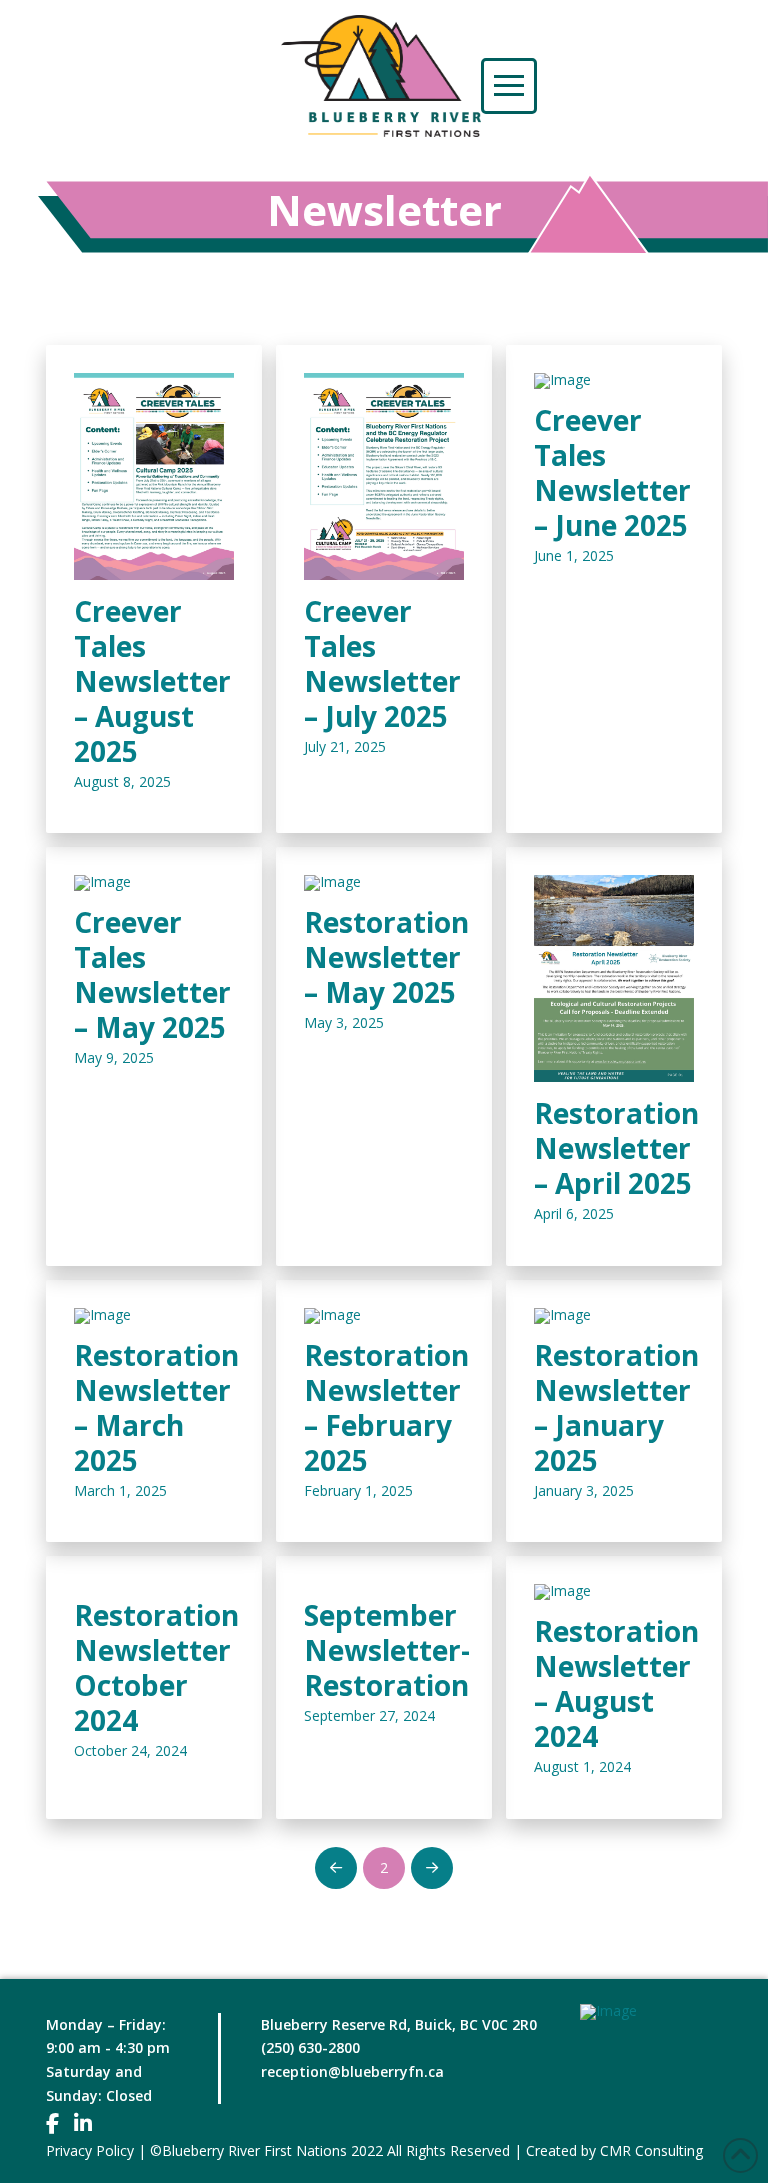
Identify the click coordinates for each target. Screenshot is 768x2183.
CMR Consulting (651, 2150)
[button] (509, 86)
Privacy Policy (90, 2150)
